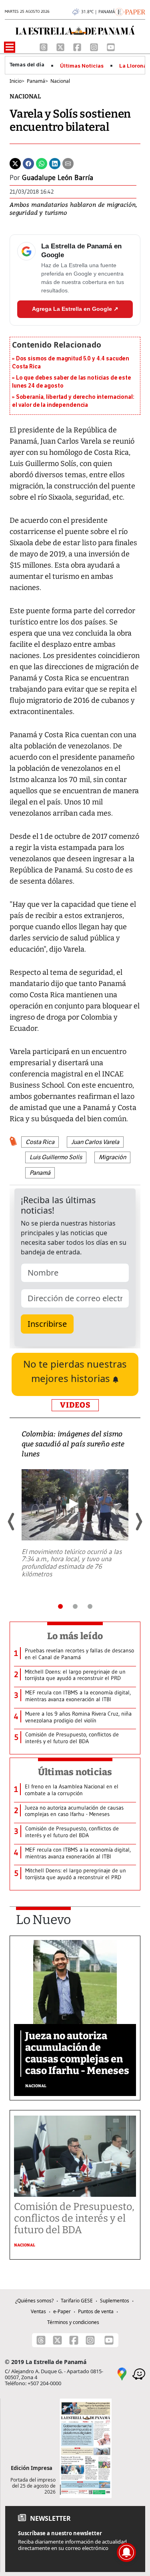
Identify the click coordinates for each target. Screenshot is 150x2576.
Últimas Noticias (82, 66)
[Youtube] (111, 46)
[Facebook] (78, 46)
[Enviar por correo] (68, 163)
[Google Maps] (122, 2373)
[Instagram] (95, 46)
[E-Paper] (130, 11)
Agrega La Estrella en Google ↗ (75, 309)
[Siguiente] (138, 1522)
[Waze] (139, 2373)
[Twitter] (15, 163)
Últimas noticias (75, 1772)
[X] (61, 46)
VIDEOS (75, 1405)
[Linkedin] (55, 163)
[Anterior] (12, 1522)
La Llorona (133, 66)
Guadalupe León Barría (58, 178)
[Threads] (44, 46)
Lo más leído (75, 1636)
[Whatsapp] (42, 163)
